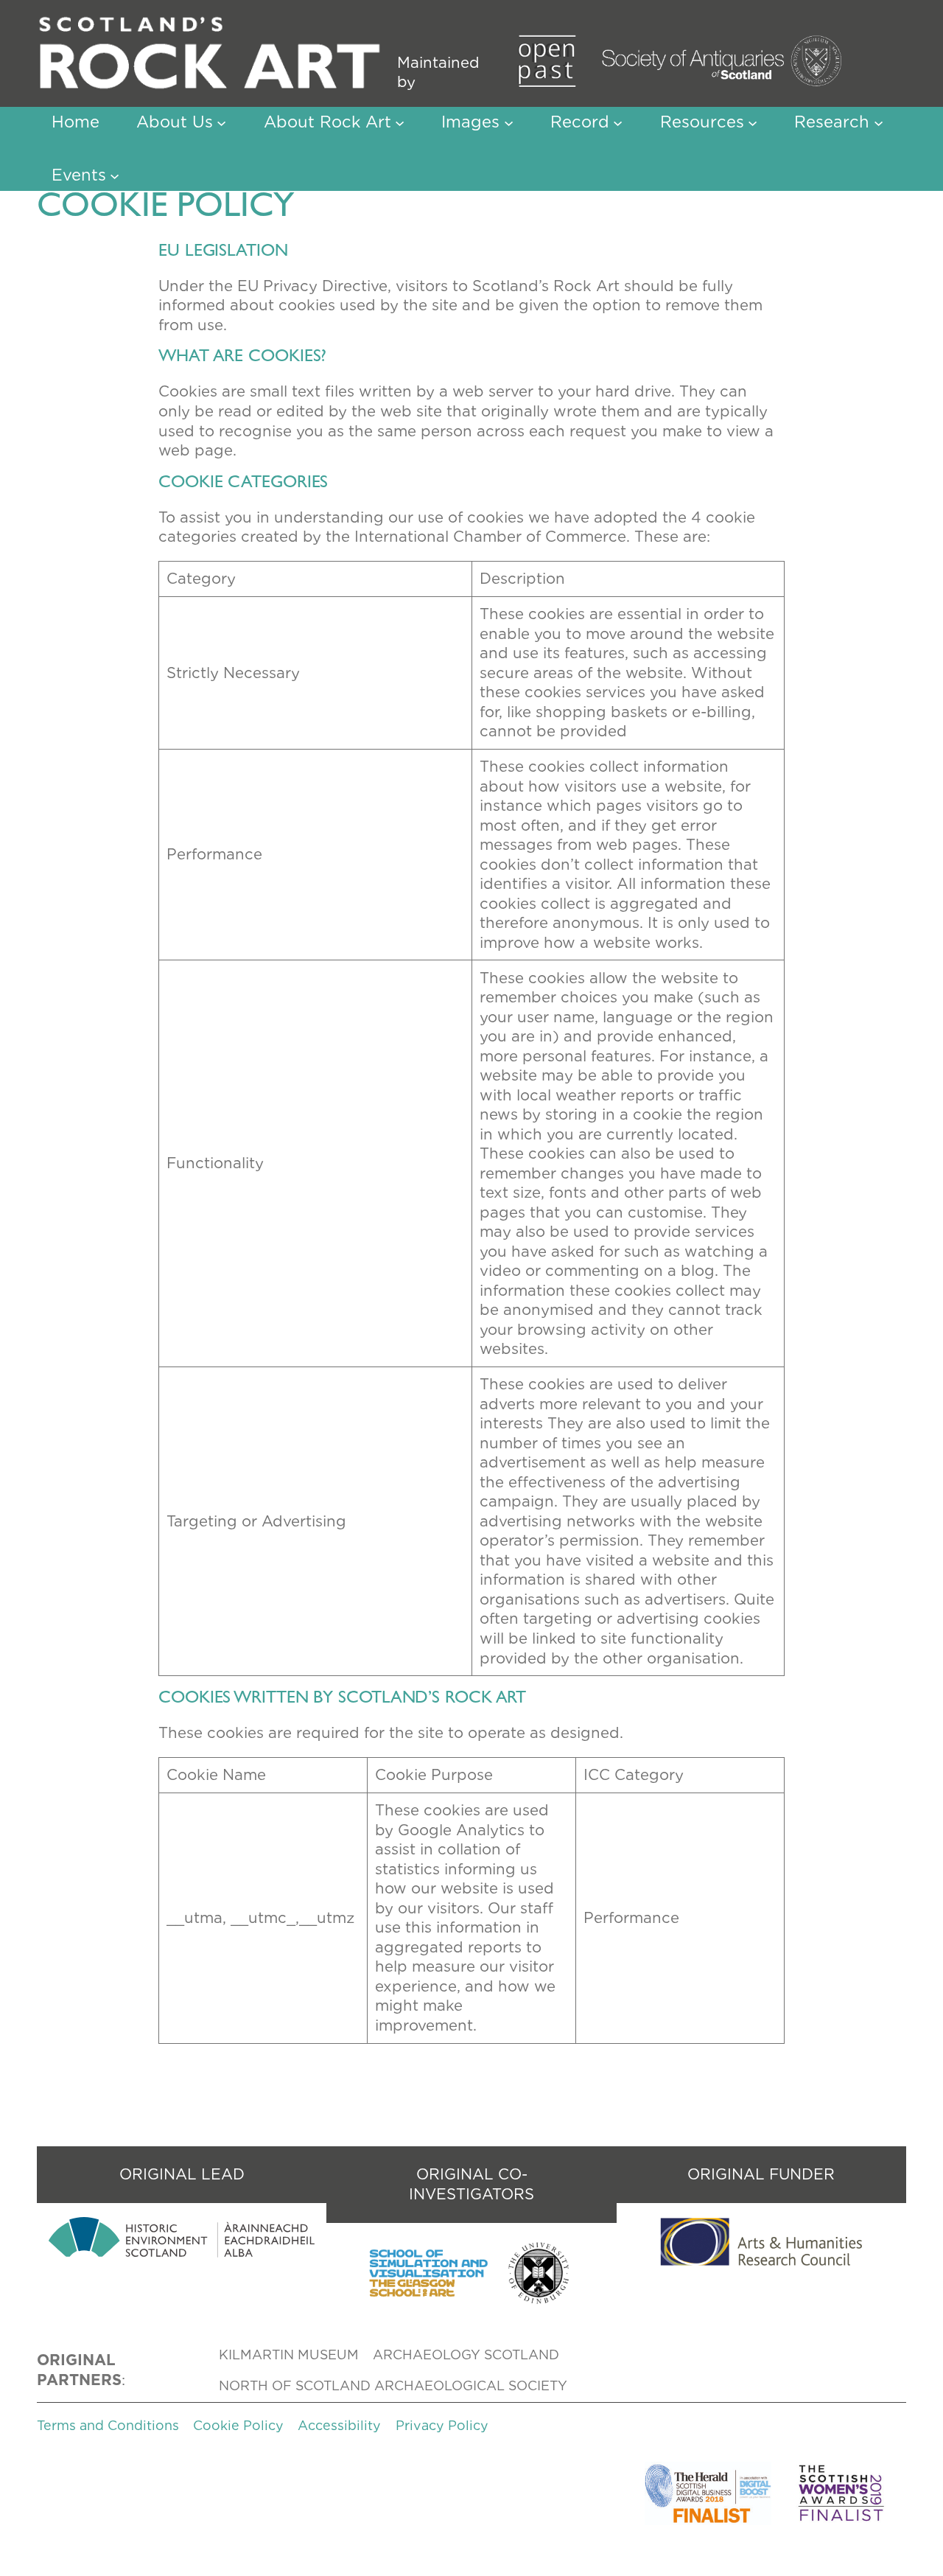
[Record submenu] (618, 122)
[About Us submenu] (221, 122)
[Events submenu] (115, 175)
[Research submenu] (879, 122)
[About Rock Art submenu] (400, 122)
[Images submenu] (509, 122)
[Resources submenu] (753, 122)
